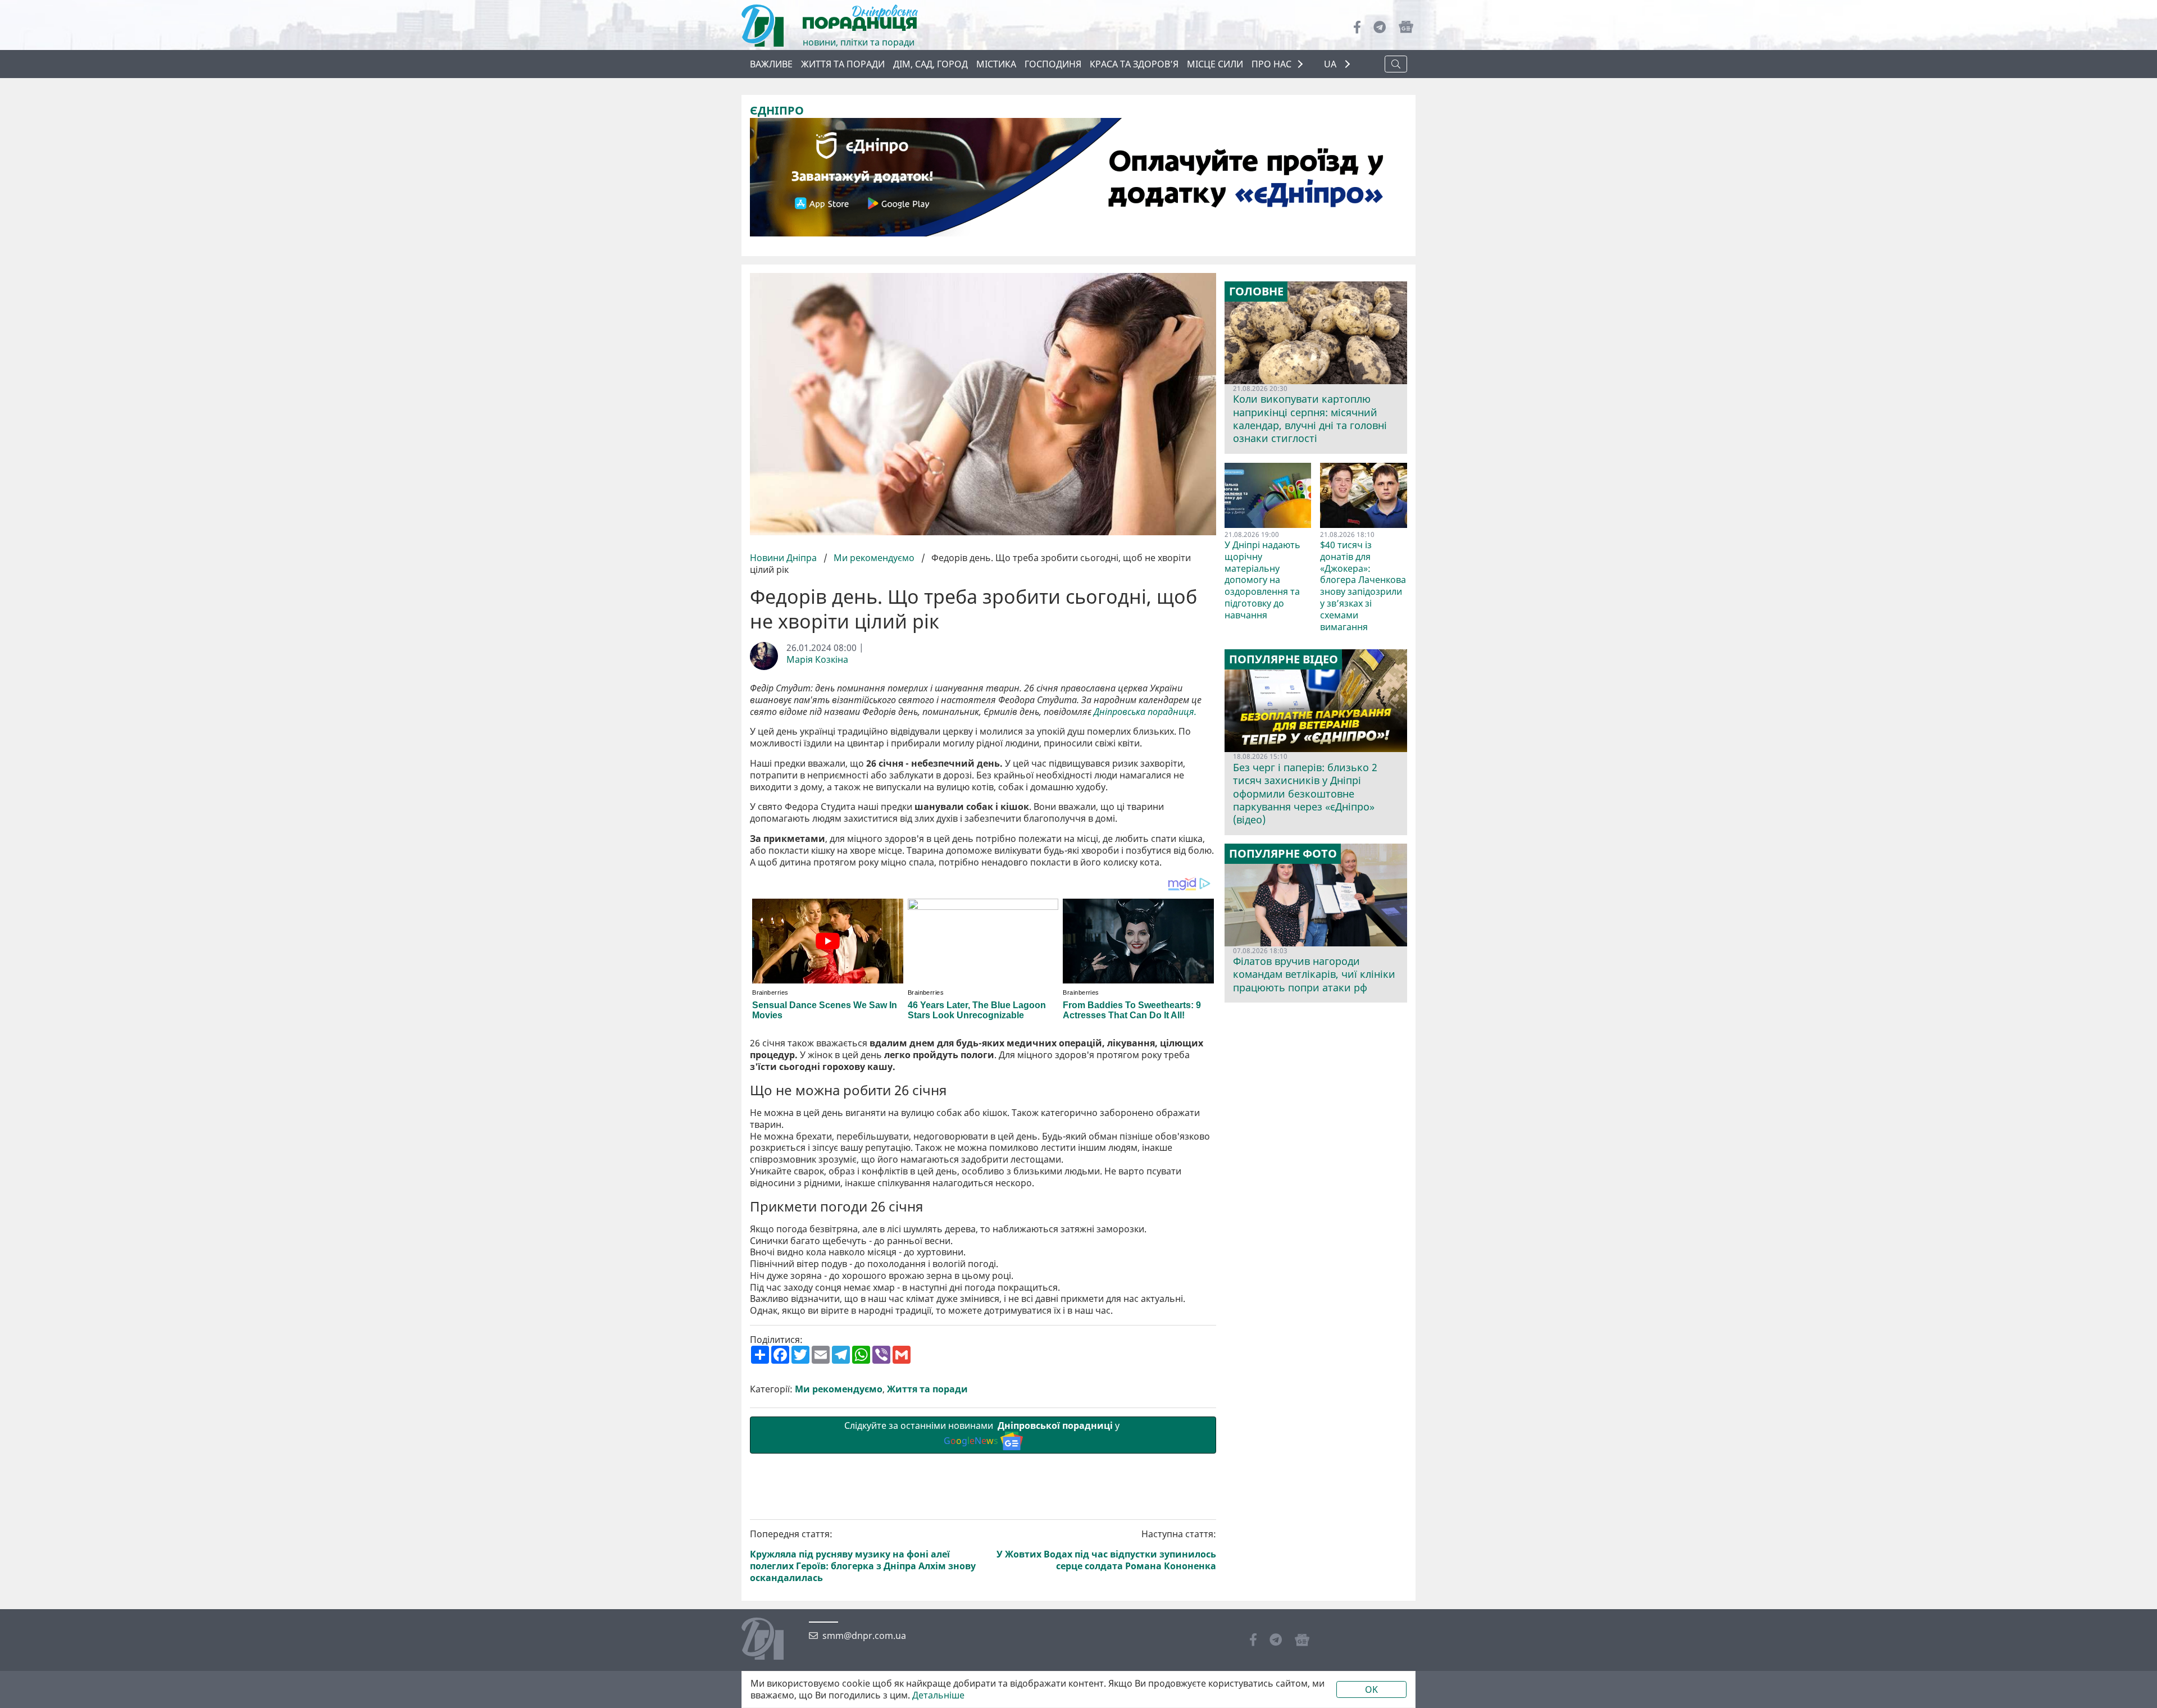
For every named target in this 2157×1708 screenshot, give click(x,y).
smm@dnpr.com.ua (864, 1636)
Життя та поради (843, 64)
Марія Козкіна (817, 660)
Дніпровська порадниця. (1146, 712)
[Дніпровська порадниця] (771, 1640)
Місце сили (1215, 64)
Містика (996, 64)
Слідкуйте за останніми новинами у (983, 1433)
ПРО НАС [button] (1271, 64)
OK (1371, 1689)
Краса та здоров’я (1134, 64)
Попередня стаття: (863, 1556)
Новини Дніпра (784, 558)
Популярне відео (1284, 659)
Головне (1256, 292)
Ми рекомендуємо (874, 558)
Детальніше (938, 1695)
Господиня (1053, 64)
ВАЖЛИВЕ (771, 64)
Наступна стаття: (1106, 1550)
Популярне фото (1283, 854)
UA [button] (1331, 64)
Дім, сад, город (930, 64)
